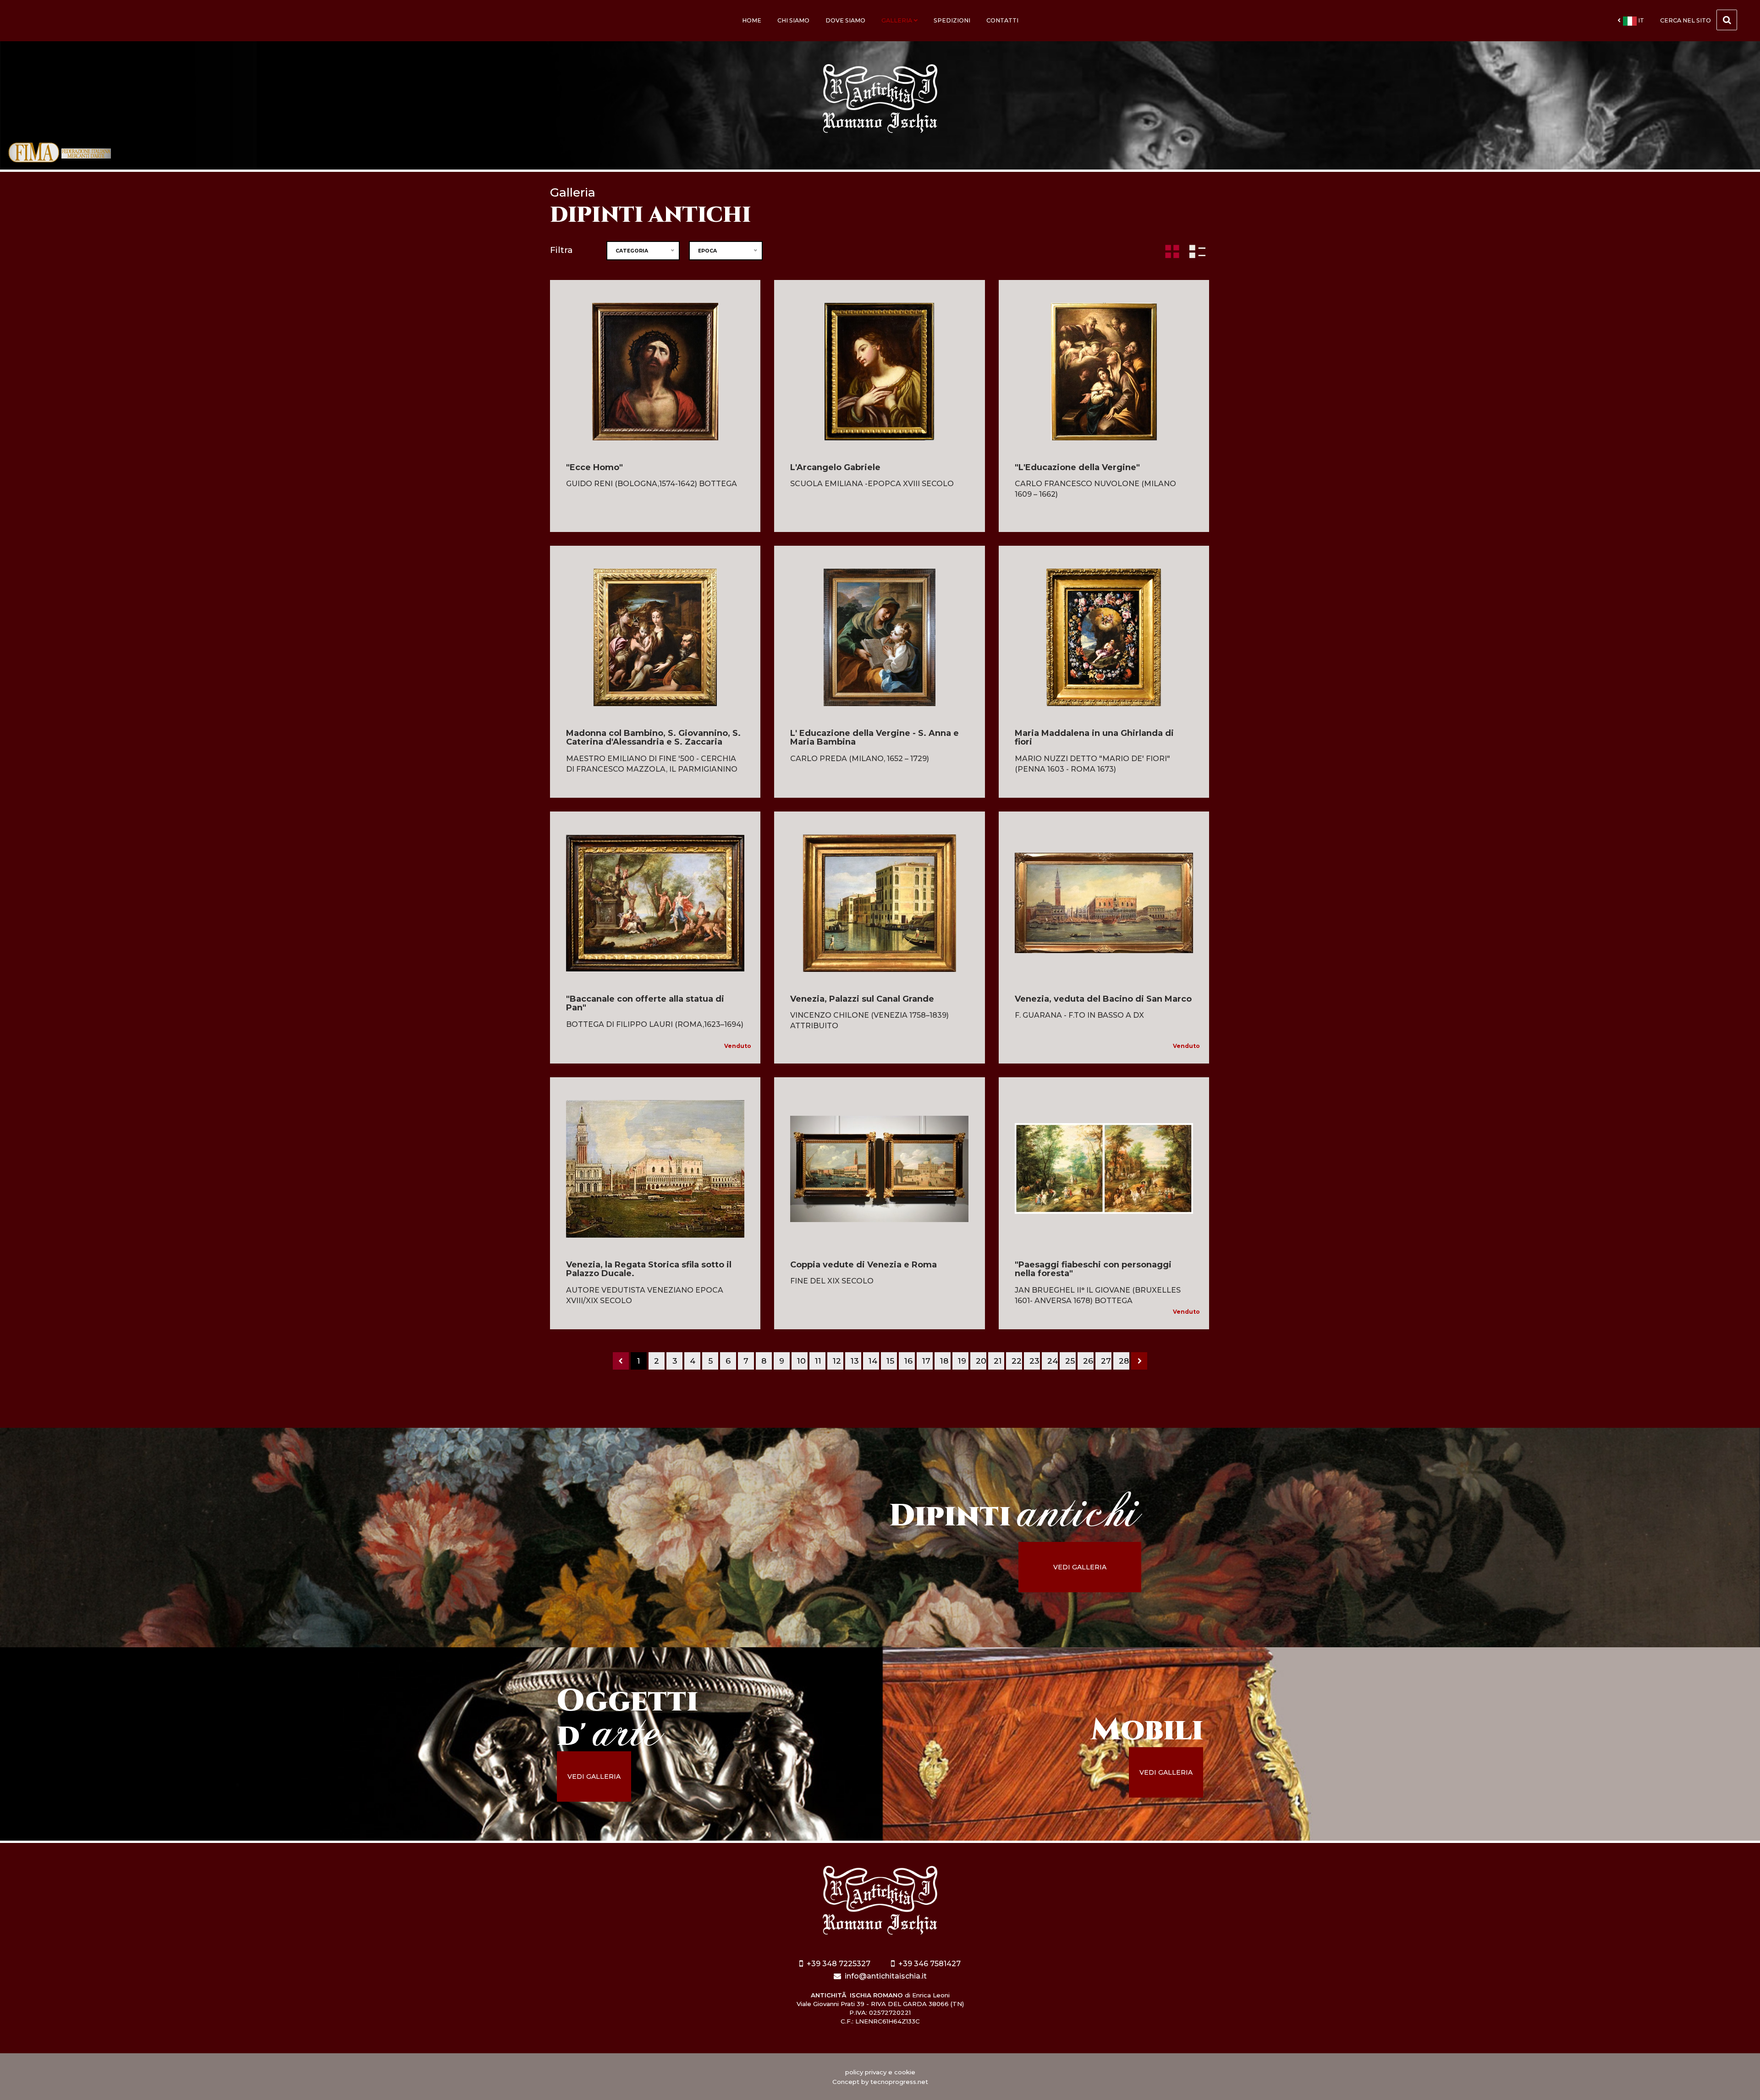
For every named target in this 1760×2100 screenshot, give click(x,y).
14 (873, 1361)
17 (926, 1361)
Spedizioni (952, 20)
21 (998, 1361)
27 (1106, 1361)
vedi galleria (1080, 1567)
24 (1053, 1361)
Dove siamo (845, 20)
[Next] (1139, 1361)
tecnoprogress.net (899, 2082)
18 (944, 1361)
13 (855, 1361)
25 (1070, 1361)
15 (890, 1361)
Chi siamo (793, 20)
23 (1034, 1361)
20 (981, 1361)
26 (1088, 1361)
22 (1017, 1361)
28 (1124, 1361)
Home (752, 20)
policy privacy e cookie (880, 2072)
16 (908, 1361)
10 (801, 1361)
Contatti (1002, 20)
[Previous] (621, 1361)
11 (818, 1361)
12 (837, 1361)
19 (962, 1361)
